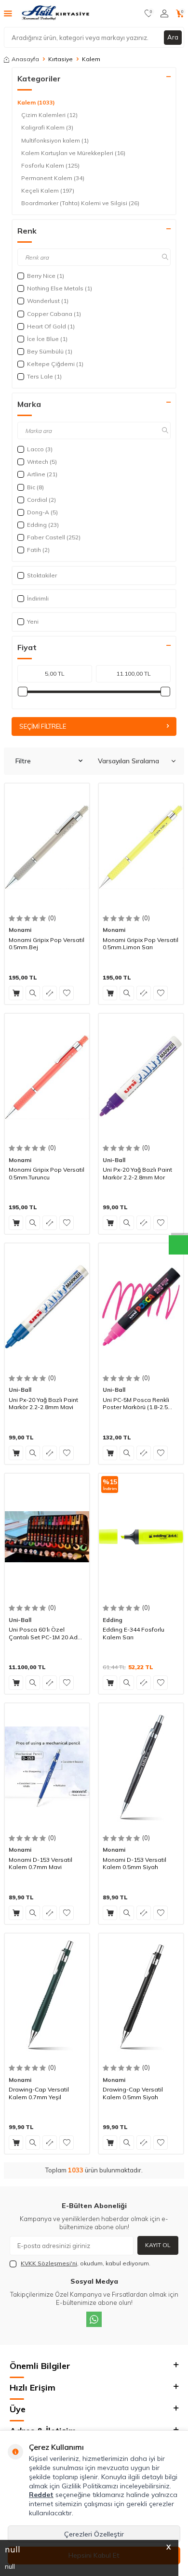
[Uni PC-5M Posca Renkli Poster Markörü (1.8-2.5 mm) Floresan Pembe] (141, 1307)
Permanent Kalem (53, 178)
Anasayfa (25, 59)
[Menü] (8, 13)
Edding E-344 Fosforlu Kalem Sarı (134, 1633)
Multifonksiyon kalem (55, 140)
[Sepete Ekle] (16, 993)
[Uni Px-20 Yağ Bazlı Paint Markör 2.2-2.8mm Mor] (141, 1077)
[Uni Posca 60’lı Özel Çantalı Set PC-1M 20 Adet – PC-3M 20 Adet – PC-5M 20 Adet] (47, 1537)
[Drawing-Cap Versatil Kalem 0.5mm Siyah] (141, 1997)
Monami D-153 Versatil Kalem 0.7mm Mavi (40, 1863)
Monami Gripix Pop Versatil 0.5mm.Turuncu (47, 1173)
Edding (113, 1620)
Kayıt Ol (158, 2245)
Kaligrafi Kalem (47, 127)
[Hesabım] (164, 13)
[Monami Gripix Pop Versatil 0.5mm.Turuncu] (47, 1077)
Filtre (23, 761)
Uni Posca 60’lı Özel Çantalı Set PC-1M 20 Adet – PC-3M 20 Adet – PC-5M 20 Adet (46, 1633)
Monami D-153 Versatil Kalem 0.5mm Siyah (134, 1863)
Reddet (41, 2495)
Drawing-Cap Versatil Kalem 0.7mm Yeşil (39, 2093)
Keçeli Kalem (48, 190)
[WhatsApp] (94, 2319)
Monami (20, 930)
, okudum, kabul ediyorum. (86, 2263)
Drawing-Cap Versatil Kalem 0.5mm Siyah (133, 2093)
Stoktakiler (42, 575)
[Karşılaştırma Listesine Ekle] (50, 993)
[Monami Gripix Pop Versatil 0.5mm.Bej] (47, 847)
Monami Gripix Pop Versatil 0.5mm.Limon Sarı (141, 944)
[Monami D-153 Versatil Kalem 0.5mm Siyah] (141, 1767)
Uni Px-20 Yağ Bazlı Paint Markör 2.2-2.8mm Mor (137, 1173)
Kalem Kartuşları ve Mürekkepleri (73, 153)
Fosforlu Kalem (50, 165)
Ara (173, 37)
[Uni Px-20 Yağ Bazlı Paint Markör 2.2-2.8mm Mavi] (47, 1307)
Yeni (33, 621)
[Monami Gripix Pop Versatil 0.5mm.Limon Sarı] (141, 847)
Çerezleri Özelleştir (94, 2534)
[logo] (56, 13)
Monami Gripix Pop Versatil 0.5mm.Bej (47, 944)
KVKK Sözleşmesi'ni (49, 2263)
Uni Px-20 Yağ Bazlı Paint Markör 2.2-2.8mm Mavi (43, 1404)
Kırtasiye (60, 59)
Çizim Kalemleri (49, 115)
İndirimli (38, 598)
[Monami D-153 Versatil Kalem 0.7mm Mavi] (47, 1767)
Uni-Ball (114, 1160)
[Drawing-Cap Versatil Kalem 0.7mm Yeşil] (47, 1997)
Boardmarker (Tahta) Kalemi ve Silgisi (80, 203)
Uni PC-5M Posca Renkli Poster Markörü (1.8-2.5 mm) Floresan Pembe (136, 1404)
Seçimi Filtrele (43, 726)
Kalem (36, 102)
